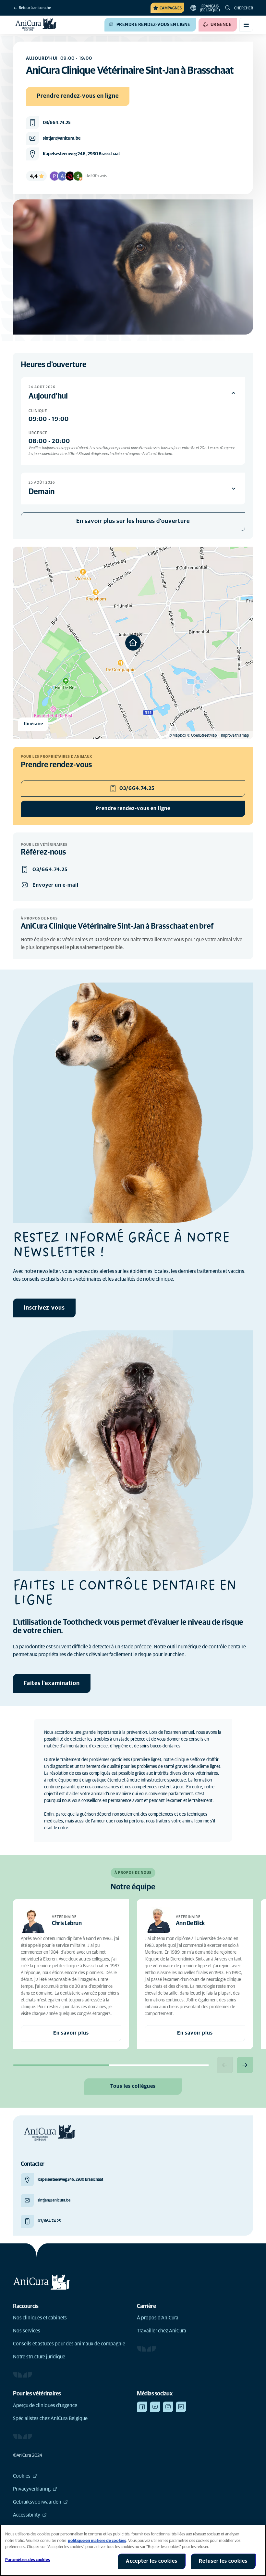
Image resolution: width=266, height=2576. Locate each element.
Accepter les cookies (152, 2561)
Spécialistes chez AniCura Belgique (50, 2418)
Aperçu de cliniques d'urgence (45, 2405)
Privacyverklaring (32, 2489)
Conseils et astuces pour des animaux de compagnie (69, 2344)
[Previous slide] (225, 2065)
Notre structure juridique (39, 2357)
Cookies (22, 2476)
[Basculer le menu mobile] (246, 25)
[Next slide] (245, 2065)
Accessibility (27, 2515)
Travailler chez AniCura (162, 2331)
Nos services (27, 2331)
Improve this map (235, 736)
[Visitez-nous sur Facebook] (142, 2407)
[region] (133, 2550)
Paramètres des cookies (28, 2560)
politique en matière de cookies (97, 2541)
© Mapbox (177, 736)
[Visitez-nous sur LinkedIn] (181, 2407)
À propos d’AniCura (158, 2318)
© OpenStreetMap (202, 736)
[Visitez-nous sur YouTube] (155, 2407)
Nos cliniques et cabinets (40, 2318)
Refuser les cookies (223, 2561)
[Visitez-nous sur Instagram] (168, 2407)
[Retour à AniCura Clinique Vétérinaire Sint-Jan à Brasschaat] (36, 25)
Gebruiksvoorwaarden (37, 2502)
